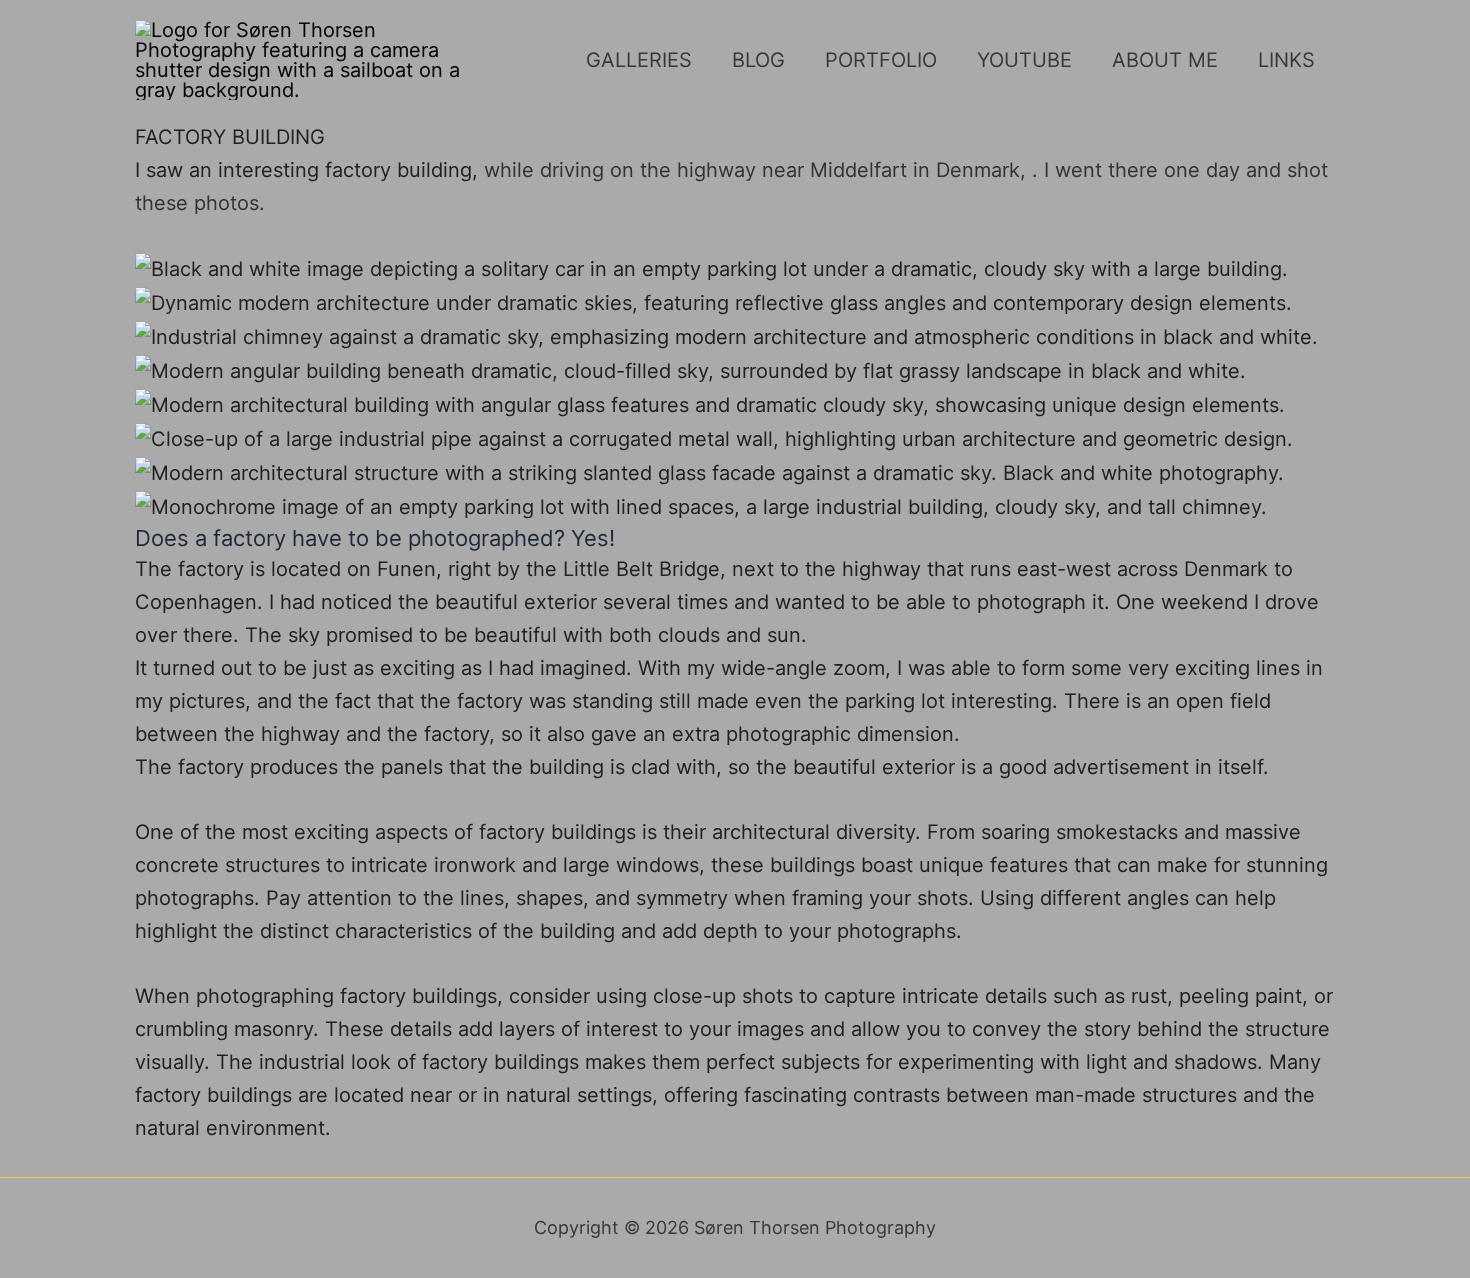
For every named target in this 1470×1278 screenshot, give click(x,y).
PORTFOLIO (881, 60)
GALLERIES (639, 60)
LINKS (1286, 60)
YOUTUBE (1024, 60)
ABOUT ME (1165, 60)
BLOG (758, 60)
